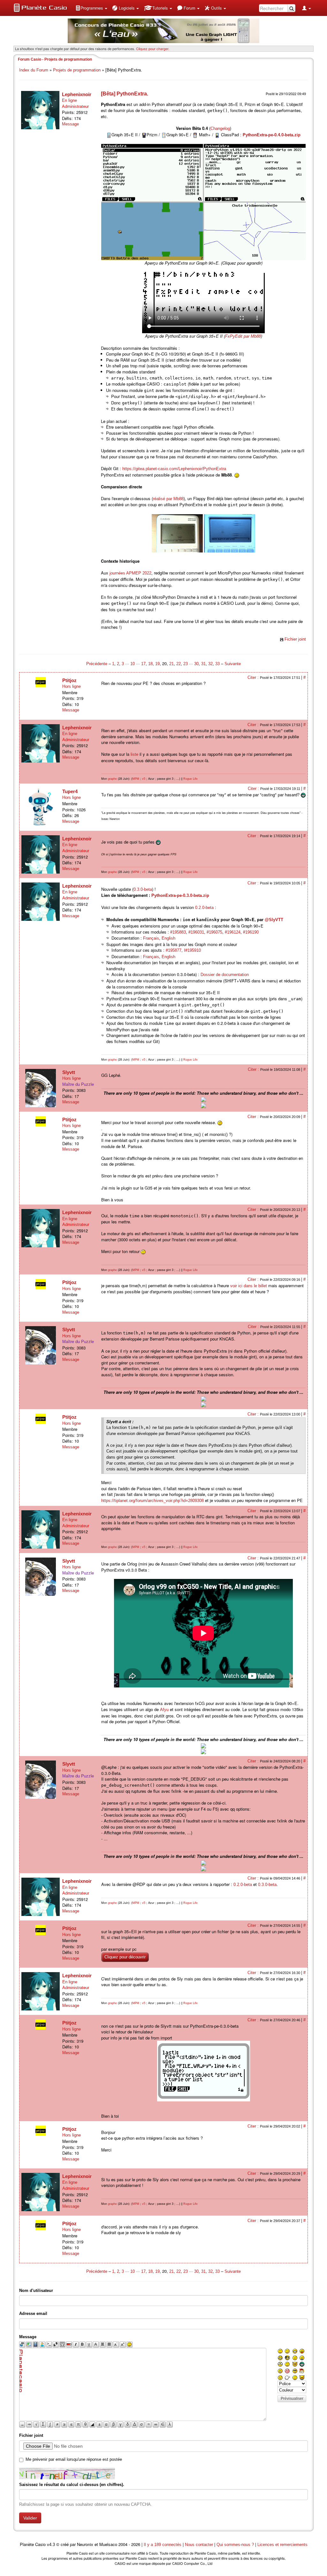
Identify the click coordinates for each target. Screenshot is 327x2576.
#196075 (214, 932)
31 (203, 664)
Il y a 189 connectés (163, 2545)
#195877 (174, 950)
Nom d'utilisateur (36, 2291)
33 (217, 664)
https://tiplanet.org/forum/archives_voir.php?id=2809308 (152, 1501)
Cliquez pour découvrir (125, 1957)
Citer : (254, 677)
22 (179, 664)
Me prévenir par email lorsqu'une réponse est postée (74, 2459)
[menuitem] (91, 8)
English (168, 938)
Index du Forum (34, 70)
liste (134, 754)
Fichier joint (295, 639)
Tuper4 (70, 791)
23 (186, 664)
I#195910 (192, 950)
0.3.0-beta (143, 889)
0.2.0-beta (204, 908)
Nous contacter (199, 2545)
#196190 (251, 932)
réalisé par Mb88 (168, 499)
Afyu (164, 1710)
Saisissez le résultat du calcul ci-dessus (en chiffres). (72, 2485)
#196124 (233, 932)
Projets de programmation (77, 70)
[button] (91, 8)
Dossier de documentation (225, 975)
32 (210, 664)
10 (133, 664)
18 (150, 664)
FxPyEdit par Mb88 (243, 336)
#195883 (178, 932)
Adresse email (33, 2313)
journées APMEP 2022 (130, 573)
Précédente (97, 664)
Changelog (220, 128)
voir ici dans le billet (249, 1286)
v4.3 (51, 2545)
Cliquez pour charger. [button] (153, 49)
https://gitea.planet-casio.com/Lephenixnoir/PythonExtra (174, 469)
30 (196, 664)
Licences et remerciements (282, 2545)
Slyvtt (69, 1072)
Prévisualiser (292, 2399)
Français (151, 938)
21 (171, 664)
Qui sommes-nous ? (235, 2545)
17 (143, 664)
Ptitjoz (69, 680)
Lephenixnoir (77, 94)
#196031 (196, 932)
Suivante (233, 664)
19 (157, 664)
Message (70, 124)
